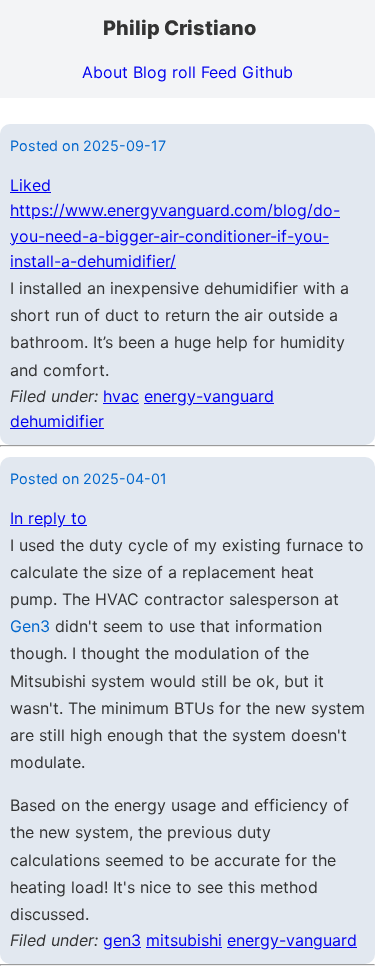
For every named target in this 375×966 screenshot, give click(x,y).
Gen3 (30, 626)
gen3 (122, 940)
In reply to (48, 518)
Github (267, 72)
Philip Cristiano (179, 28)
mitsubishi (184, 940)
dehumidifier (57, 421)
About (105, 72)
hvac (121, 396)
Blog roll (164, 72)
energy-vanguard (209, 396)
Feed (219, 72)
